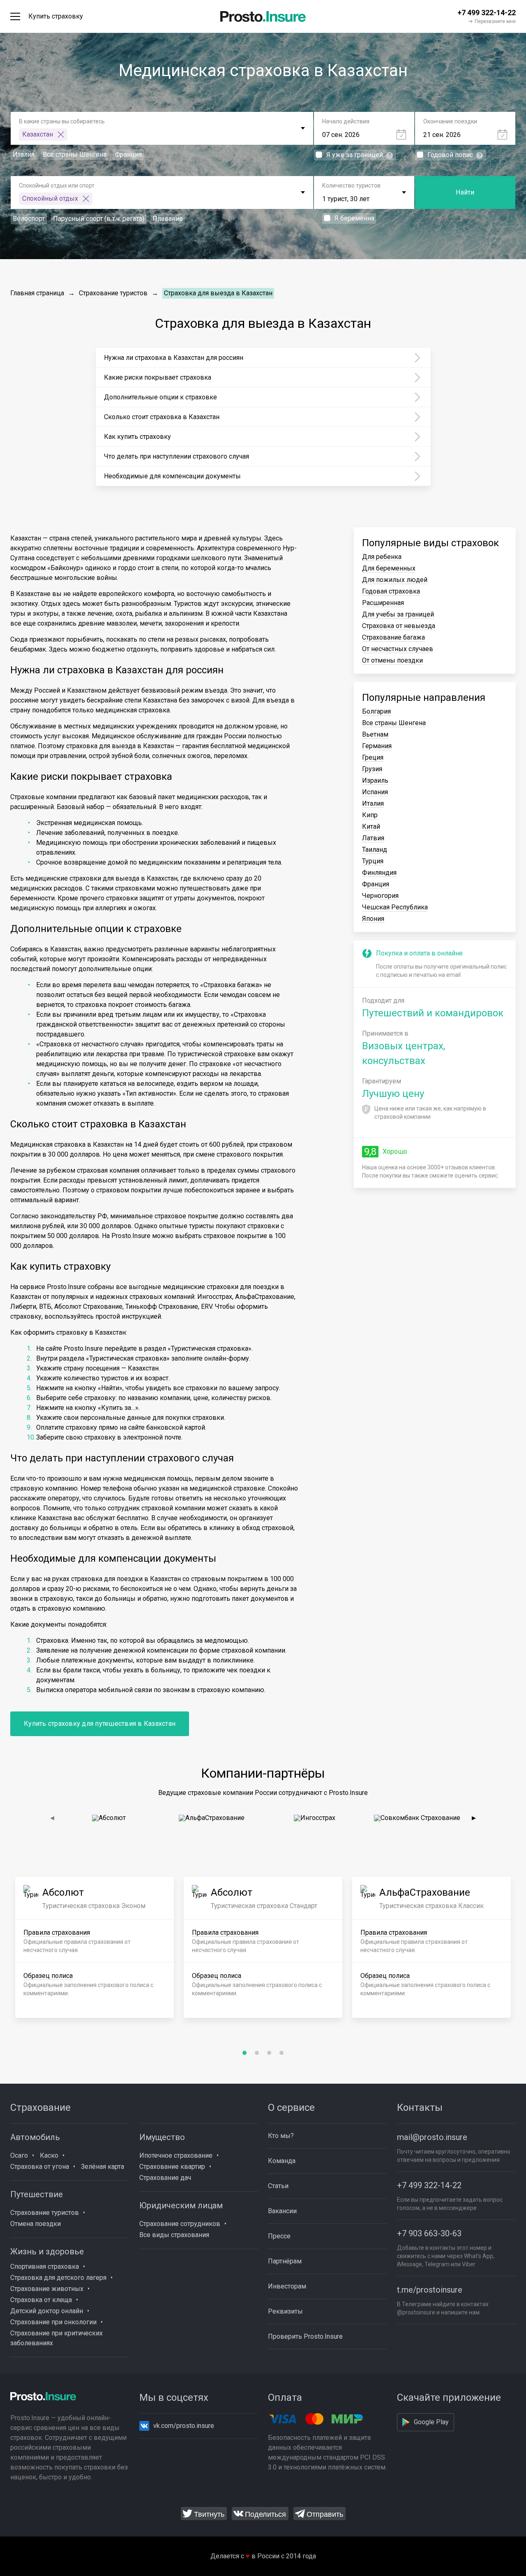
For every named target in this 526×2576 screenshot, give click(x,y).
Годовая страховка (391, 591)
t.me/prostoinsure (430, 2290)
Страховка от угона (40, 2167)
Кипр (370, 815)
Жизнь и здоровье (47, 2251)
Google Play (431, 2422)
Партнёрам (285, 2261)
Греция (373, 757)
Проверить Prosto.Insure (305, 2336)
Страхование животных (47, 2289)
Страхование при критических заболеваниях (57, 2338)
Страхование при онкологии (53, 2322)
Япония (373, 919)
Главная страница (37, 293)
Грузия (372, 769)
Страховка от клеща (41, 2300)
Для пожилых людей (395, 580)
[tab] (245, 2053)
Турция (373, 861)
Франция (376, 884)
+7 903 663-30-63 (429, 2233)
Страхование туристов (113, 293)
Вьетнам (375, 734)
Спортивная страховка (45, 2266)
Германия (377, 746)
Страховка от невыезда (399, 626)
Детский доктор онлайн (47, 2311)
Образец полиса (48, 1976)
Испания (375, 792)
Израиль (375, 780)
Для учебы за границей (398, 614)
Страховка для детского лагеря (58, 2278)
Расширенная (383, 603)
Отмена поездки (36, 2224)
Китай (371, 827)
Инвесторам (287, 2286)
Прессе (279, 2236)
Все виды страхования (174, 2235)
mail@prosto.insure (432, 2137)
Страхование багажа (393, 637)
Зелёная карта (103, 2167)
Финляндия (379, 873)
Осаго (19, 2155)
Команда (282, 2161)
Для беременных (389, 568)
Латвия (373, 838)
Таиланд (375, 850)
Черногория (380, 896)
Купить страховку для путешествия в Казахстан (100, 1724)
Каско (49, 2155)
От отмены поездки (392, 660)
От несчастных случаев (398, 649)
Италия (373, 803)
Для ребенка (382, 557)
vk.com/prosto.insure (184, 2426)
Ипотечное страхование (176, 2155)
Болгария (376, 711)
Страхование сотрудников (180, 2224)
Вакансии (282, 2211)
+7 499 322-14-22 (429, 2185)
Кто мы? (281, 2136)
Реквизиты (285, 2311)
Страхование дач (165, 2178)
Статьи (278, 2186)
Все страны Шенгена (394, 723)
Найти (465, 192)
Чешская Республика (395, 907)
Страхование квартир (172, 2167)
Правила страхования (57, 1933)
